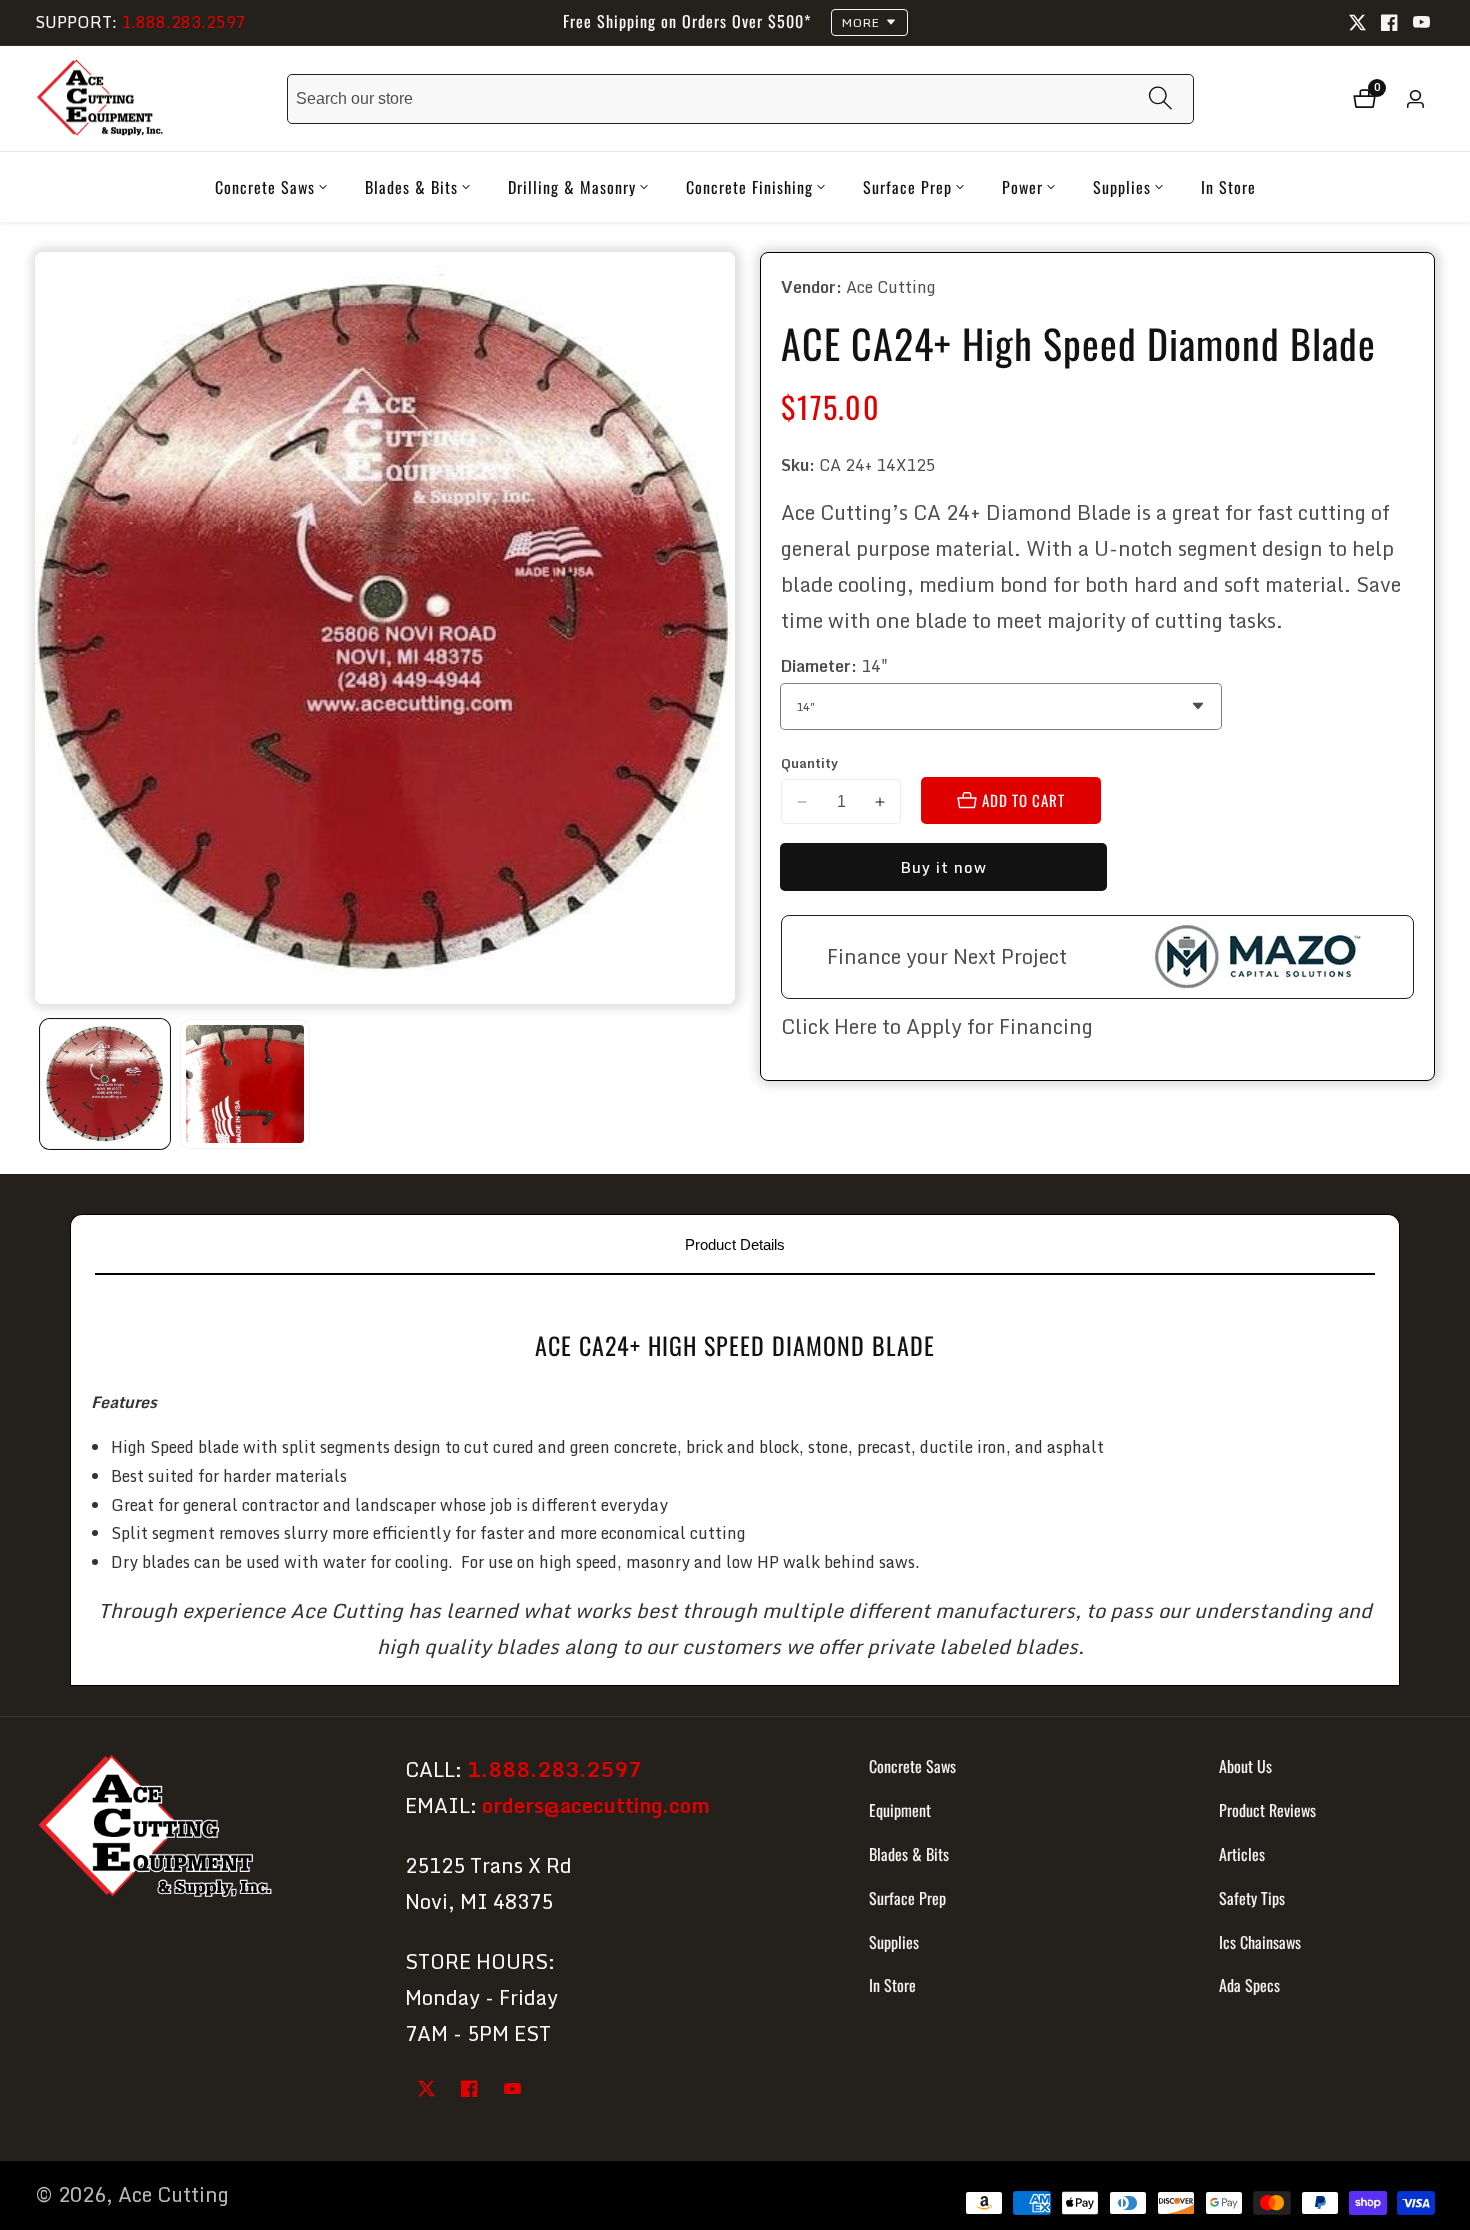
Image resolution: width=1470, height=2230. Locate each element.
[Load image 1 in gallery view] (105, 1084)
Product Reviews (1267, 1810)
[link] (202, 1829)
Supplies (894, 1941)
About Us (1245, 1766)
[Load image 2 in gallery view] (245, 1084)
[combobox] (740, 99)
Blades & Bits (909, 1854)
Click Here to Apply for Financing (937, 1026)
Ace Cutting (173, 2195)
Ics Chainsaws (1260, 1941)
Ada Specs (1249, 1985)
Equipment (900, 1810)
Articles (1242, 1854)
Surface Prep (907, 1897)
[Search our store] (1160, 98)
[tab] (735, 1244)
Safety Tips (1252, 1897)
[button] (265, 187)
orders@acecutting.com (596, 1805)
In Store (1228, 187)
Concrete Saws (912, 1766)
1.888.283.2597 (183, 22)
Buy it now (943, 867)
